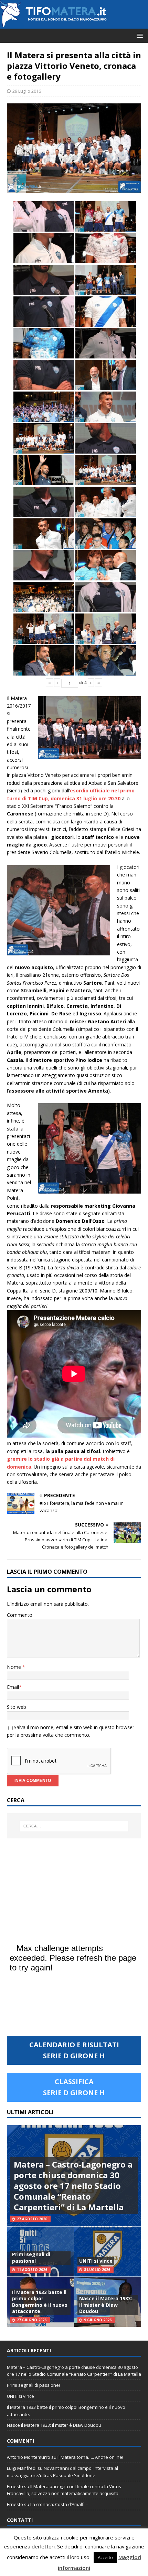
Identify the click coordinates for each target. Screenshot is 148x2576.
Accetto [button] (105, 2557)
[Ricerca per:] (74, 1826)
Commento (20, 1615)
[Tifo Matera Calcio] (53, 25)
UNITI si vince (96, 2261)
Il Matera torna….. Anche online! (90, 2457)
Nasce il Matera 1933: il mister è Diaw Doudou (106, 2305)
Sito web (17, 1707)
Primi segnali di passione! (31, 2257)
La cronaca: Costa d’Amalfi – (59, 2504)
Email (13, 1687)
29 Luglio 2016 (27, 91)
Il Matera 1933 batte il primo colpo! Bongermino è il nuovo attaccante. (40, 2302)
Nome (15, 1667)
